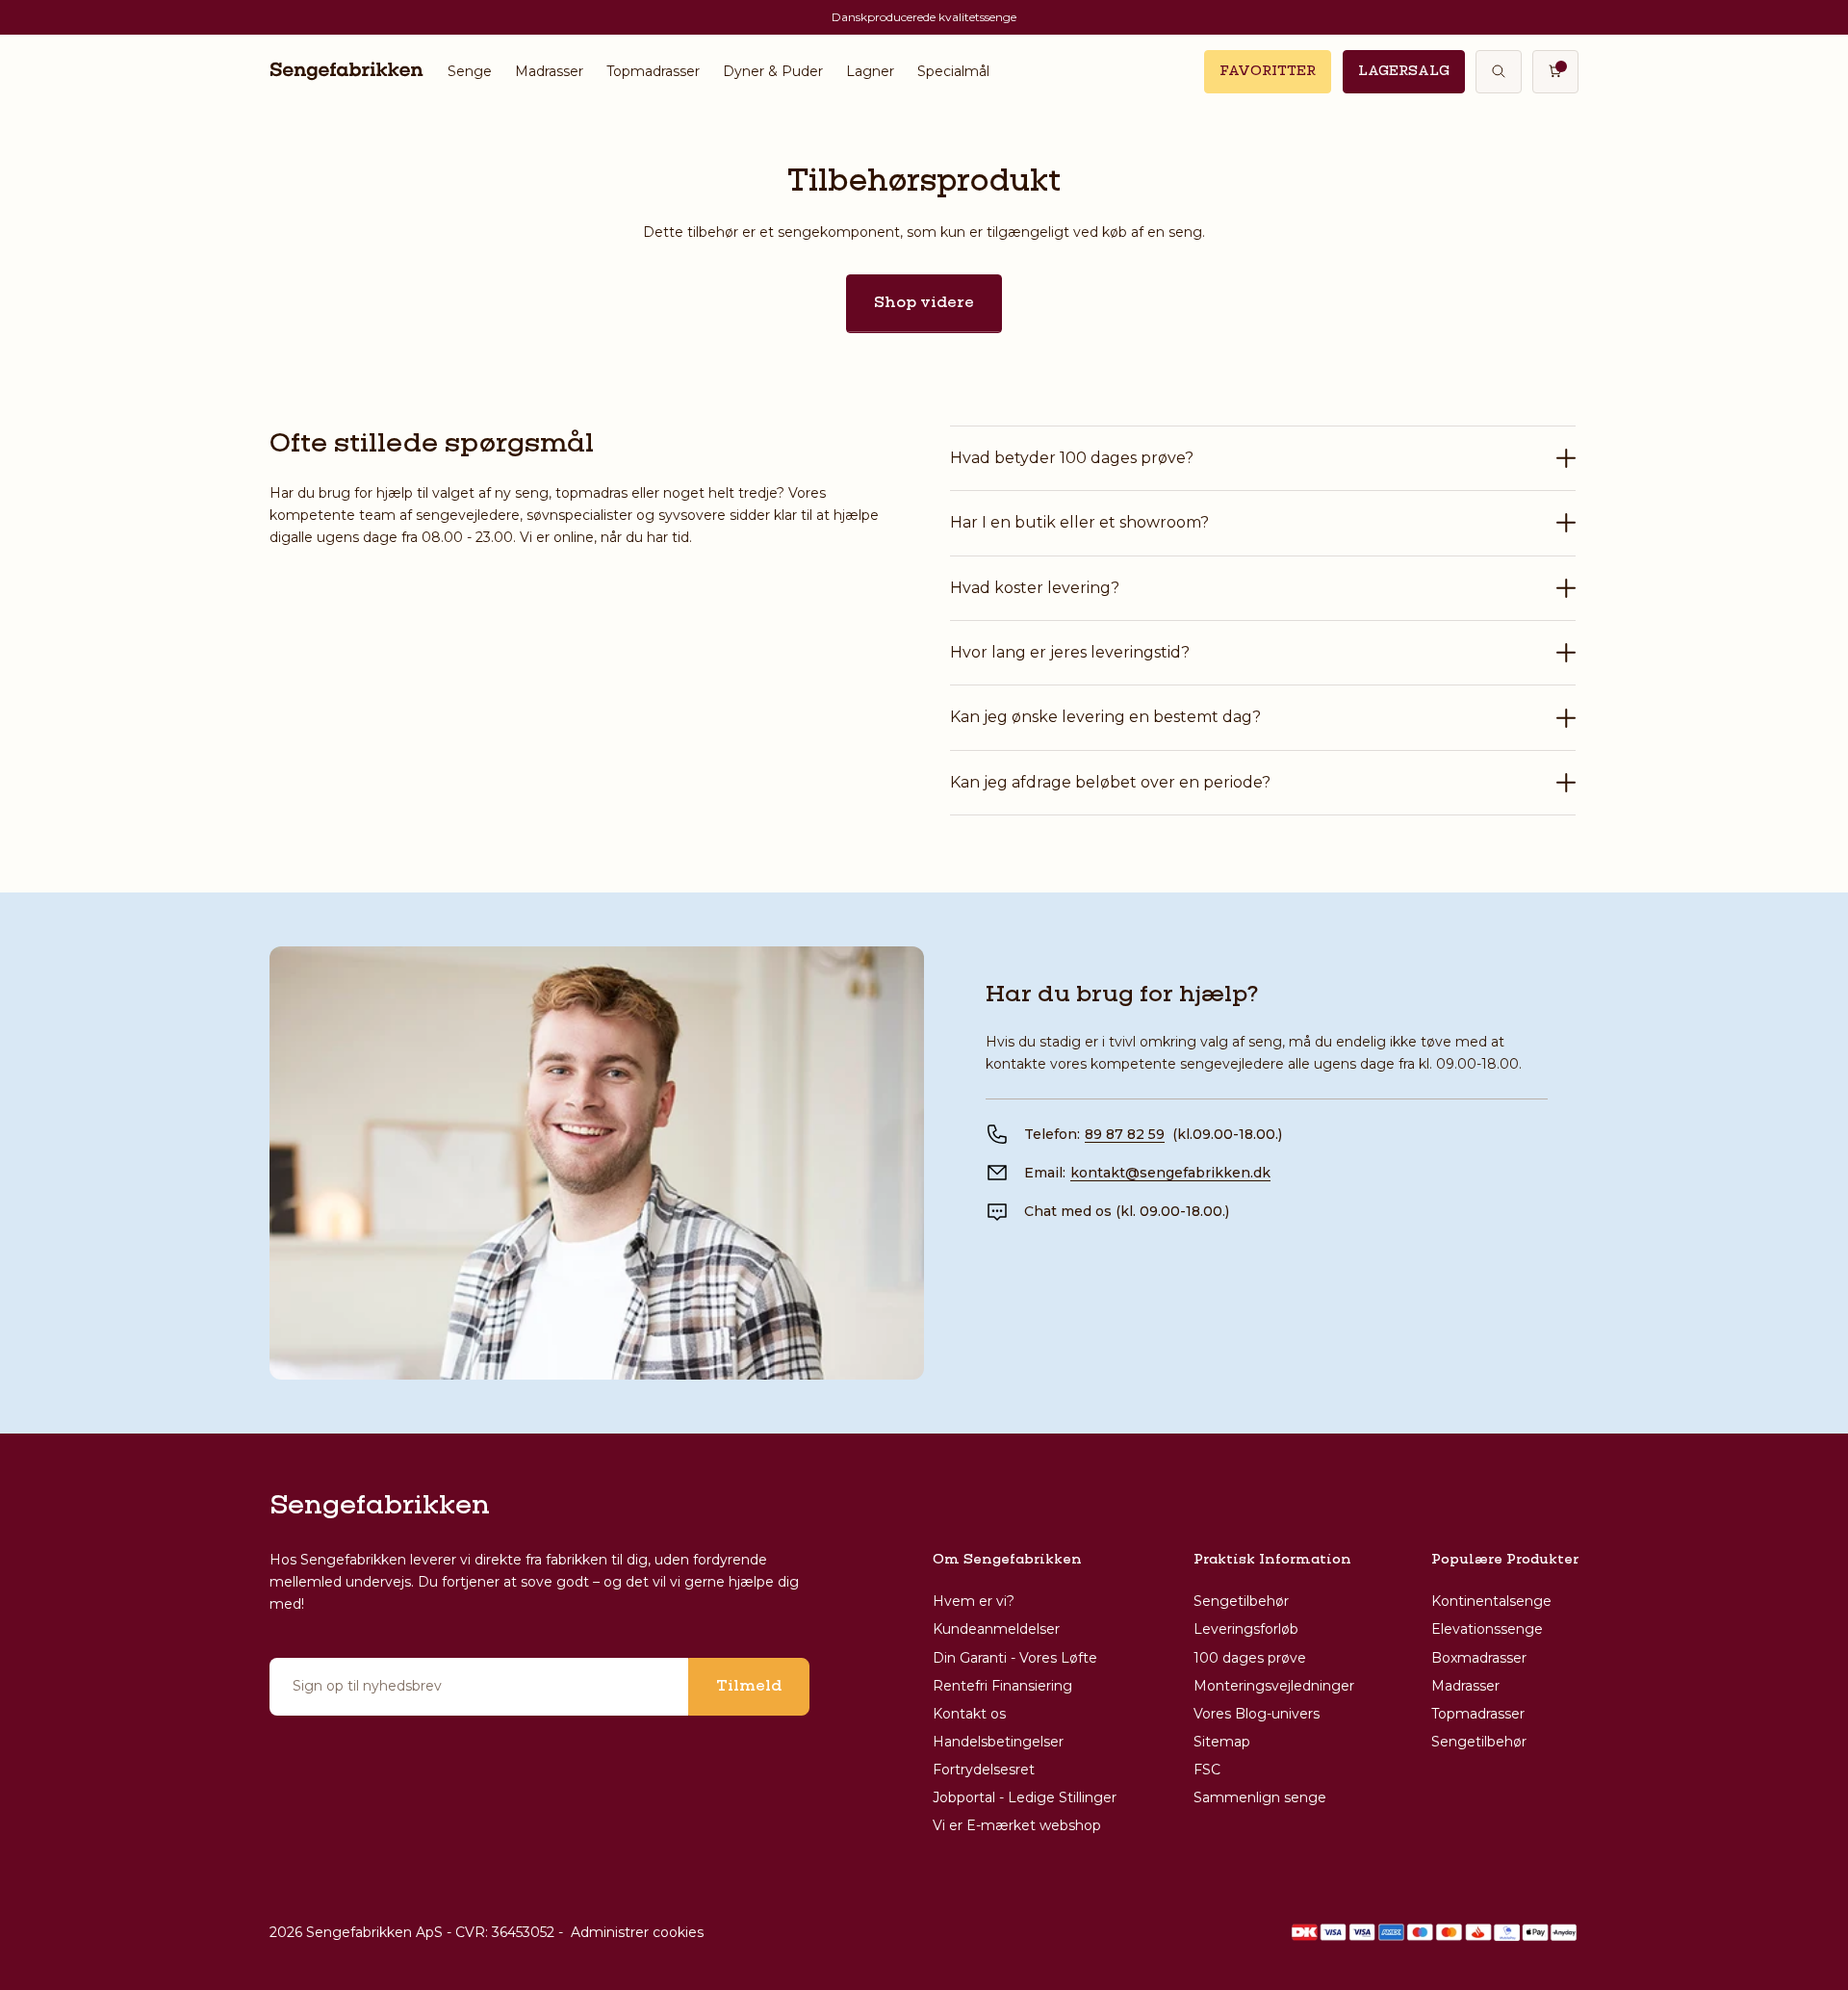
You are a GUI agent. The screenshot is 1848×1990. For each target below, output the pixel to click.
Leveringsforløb (1246, 1629)
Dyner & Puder (773, 71)
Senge (470, 71)
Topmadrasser (653, 71)
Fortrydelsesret (984, 1770)
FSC (1207, 1770)
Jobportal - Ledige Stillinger (1025, 1797)
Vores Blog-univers (1257, 1714)
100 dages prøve (1250, 1658)
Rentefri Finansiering (1002, 1686)
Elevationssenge (1487, 1629)
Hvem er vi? (974, 1601)
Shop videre (924, 303)
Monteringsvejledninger (1274, 1686)
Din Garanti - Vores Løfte (1015, 1658)
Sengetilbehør (1241, 1601)
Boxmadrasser (1479, 1658)
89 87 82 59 (1125, 1134)
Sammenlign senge (1260, 1797)
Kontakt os (969, 1714)
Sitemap (1222, 1742)
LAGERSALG (1404, 71)
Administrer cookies (637, 1932)
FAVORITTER (1268, 71)
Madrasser (549, 71)
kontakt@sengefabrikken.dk (1170, 1173)
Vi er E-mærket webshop (1017, 1825)
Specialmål (953, 71)
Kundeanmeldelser (996, 1629)
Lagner (870, 71)
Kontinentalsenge (1491, 1601)
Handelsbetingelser (998, 1742)
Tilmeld (749, 1687)
